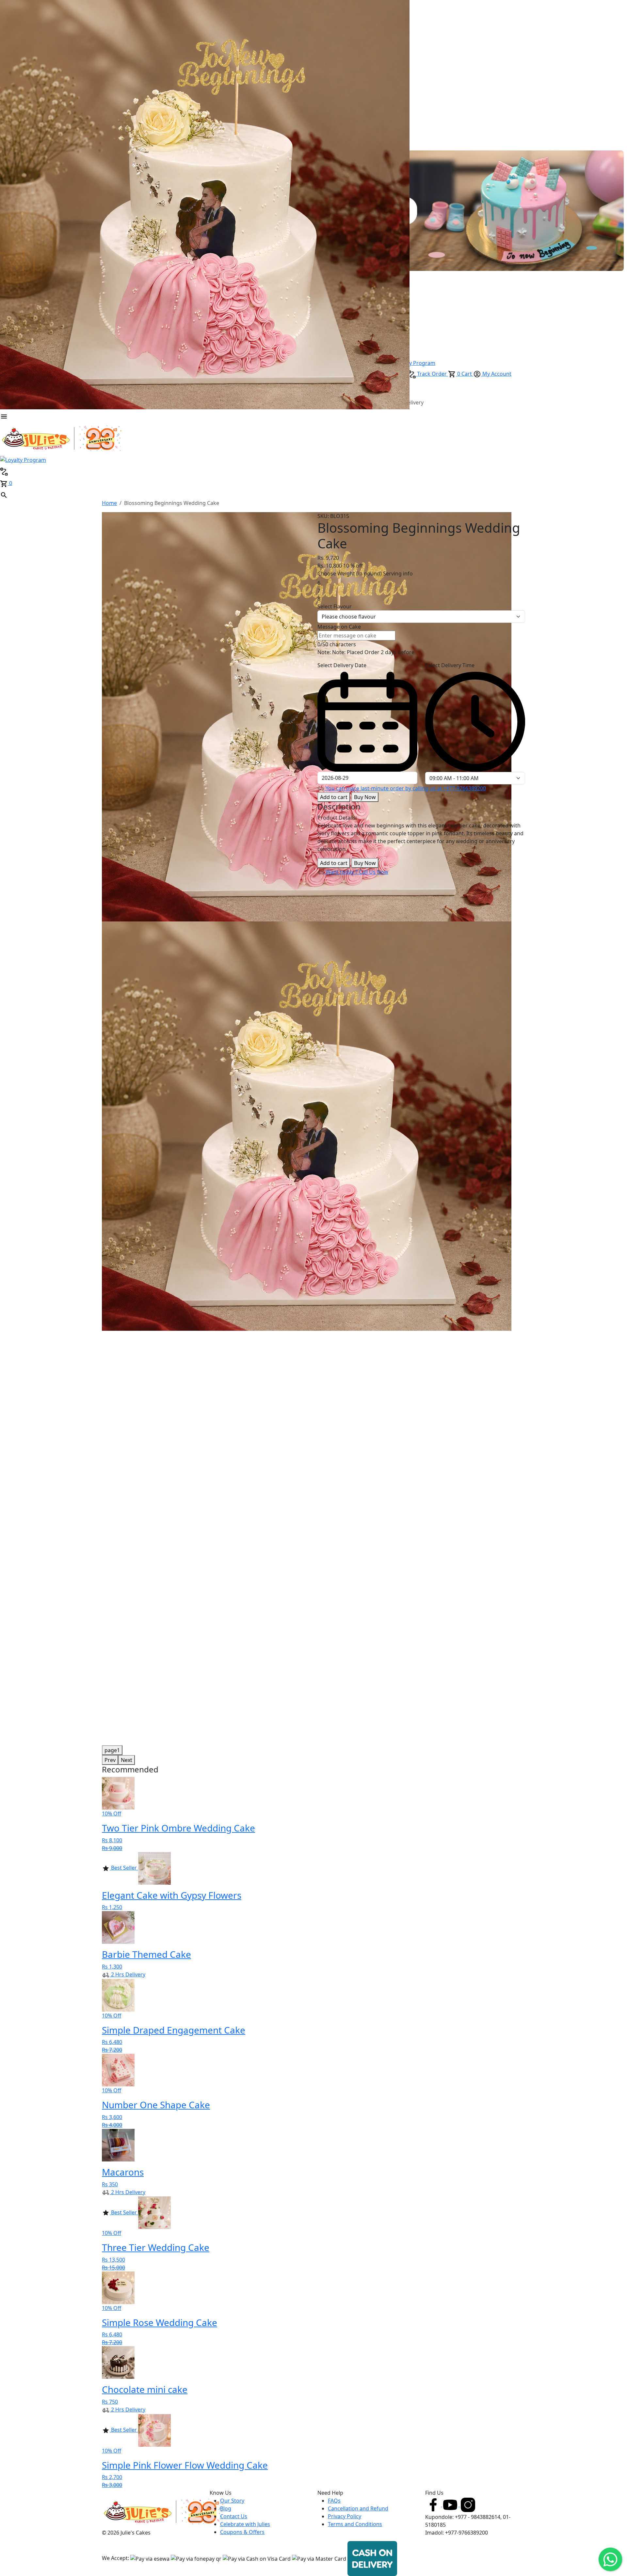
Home (109, 503)
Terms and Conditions (355, 2524)
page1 (112, 1750)
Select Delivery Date (342, 665)
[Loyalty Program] (23, 459)
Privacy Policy (345, 2516)
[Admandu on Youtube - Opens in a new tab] (451, 2505)
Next (127, 1760)
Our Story (232, 2501)
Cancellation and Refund (358, 2508)
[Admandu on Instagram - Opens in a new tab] (468, 2505)
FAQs (334, 2501)
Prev (110, 1760)
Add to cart (334, 797)
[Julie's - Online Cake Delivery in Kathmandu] (62, 437)
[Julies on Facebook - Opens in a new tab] (434, 2505)
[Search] (4, 495)
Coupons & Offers (242, 2532)
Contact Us (234, 2516)
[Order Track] (4, 471)
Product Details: (337, 818)
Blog (226, 2508)
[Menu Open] (4, 416)
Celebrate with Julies (245, 2524)
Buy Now (365, 797)
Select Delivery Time (450, 665)
